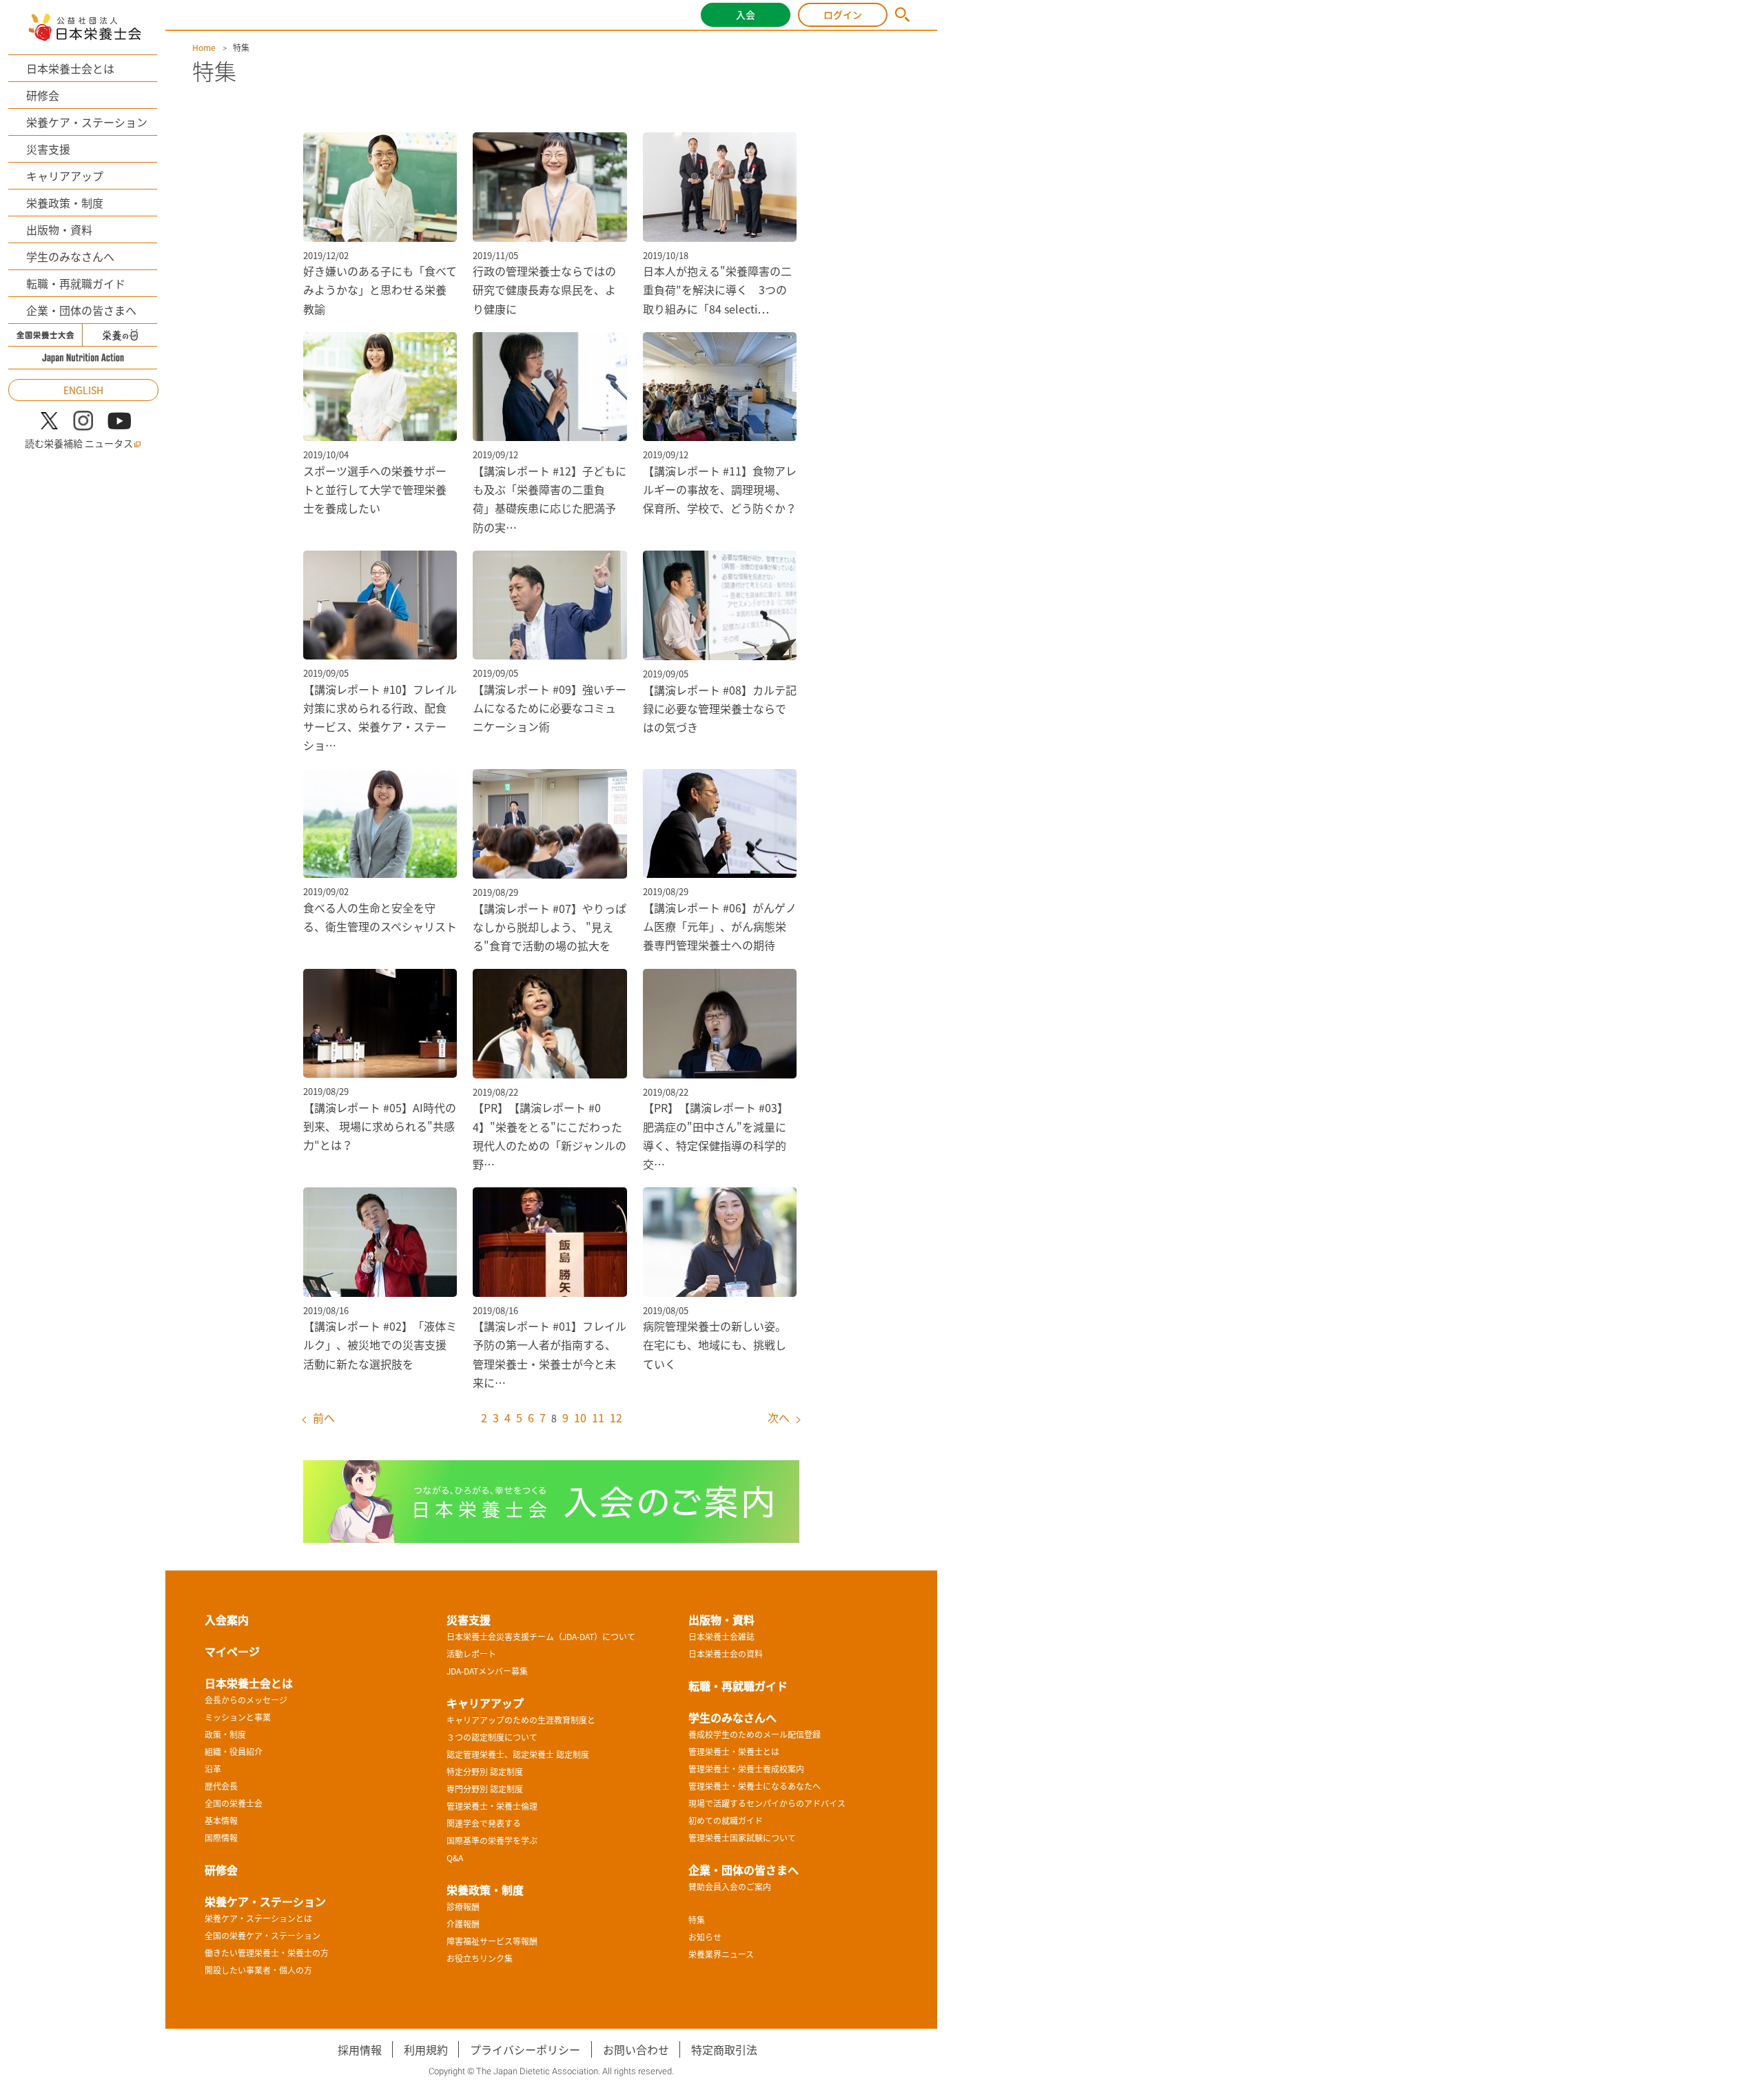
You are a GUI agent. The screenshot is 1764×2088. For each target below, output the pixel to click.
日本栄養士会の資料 (726, 1654)
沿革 (213, 1769)
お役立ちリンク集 (480, 1958)
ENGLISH (83, 390)
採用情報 (360, 2049)
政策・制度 (225, 1734)
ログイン (843, 14)
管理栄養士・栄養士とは (734, 1752)
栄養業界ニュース (721, 1954)
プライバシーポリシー (525, 2049)
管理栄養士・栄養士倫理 (492, 1806)
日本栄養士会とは (70, 68)
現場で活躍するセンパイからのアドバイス (767, 1803)
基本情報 (221, 1821)
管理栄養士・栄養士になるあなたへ (755, 1786)
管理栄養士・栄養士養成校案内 (746, 1769)
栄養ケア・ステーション (87, 122)
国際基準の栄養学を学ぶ (492, 1841)
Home (204, 48)
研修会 (43, 95)
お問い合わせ (636, 2049)
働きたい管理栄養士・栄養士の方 (267, 1953)
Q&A (455, 1858)
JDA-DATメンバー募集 (487, 1671)
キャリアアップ (65, 176)
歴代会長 (221, 1786)
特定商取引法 (724, 2049)
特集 (697, 1920)
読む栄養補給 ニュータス (79, 443)
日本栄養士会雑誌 (721, 1637)
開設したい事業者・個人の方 (258, 1970)
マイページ (232, 1651)
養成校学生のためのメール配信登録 (755, 1734)
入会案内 (227, 1619)
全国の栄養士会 (234, 1803)
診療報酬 (463, 1907)
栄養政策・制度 (65, 203)
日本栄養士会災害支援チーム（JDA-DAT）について (541, 1637)
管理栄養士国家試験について (742, 1838)
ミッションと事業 (238, 1717)
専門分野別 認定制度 (485, 1789)
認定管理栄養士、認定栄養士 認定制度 (518, 1754)
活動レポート (471, 1654)
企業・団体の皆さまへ (81, 310)
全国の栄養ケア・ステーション (263, 1936)
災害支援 (48, 149)
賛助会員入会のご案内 (730, 1887)
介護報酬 (463, 1924)
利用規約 (426, 2049)
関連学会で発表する (484, 1823)
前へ (324, 1417)
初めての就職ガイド (726, 1821)
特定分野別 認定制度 (485, 1772)
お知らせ (705, 1937)
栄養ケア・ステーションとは (258, 1918)
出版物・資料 (59, 229)
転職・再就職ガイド (76, 283)
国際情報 (221, 1838)
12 (616, 1417)
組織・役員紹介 (234, 1752)
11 (598, 1417)
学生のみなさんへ (70, 256)
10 (580, 1417)
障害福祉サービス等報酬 (492, 1941)
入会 (746, 14)
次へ (779, 1417)
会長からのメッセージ (246, 1700)
